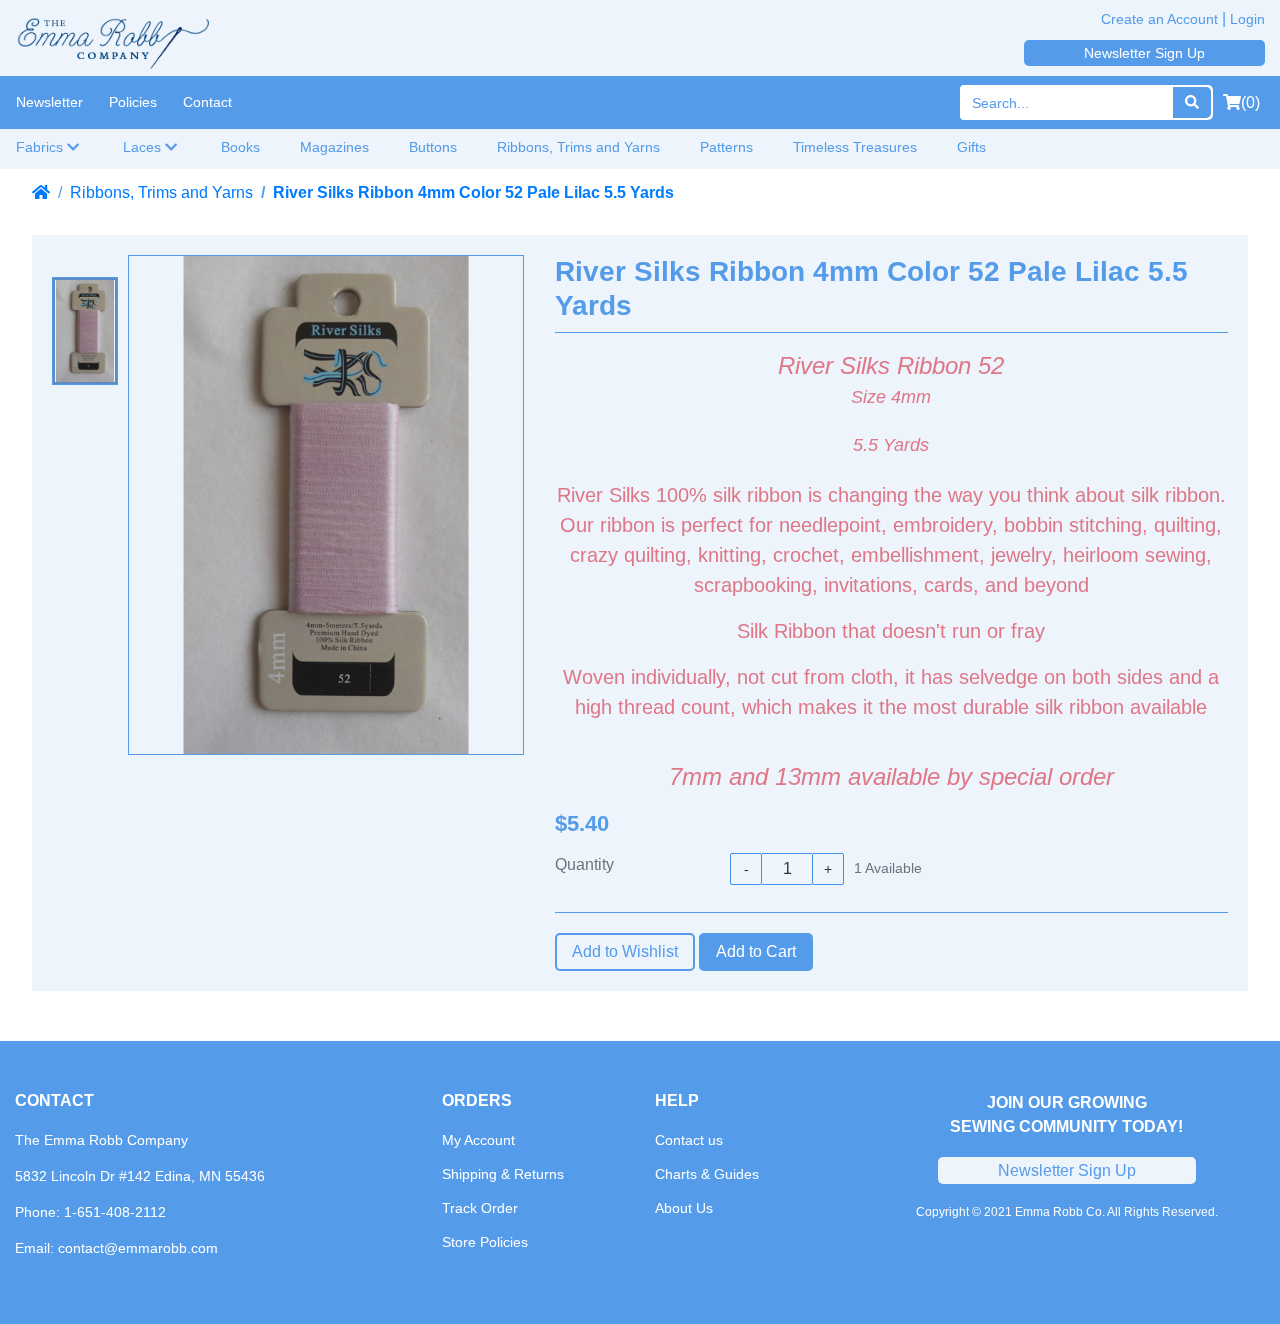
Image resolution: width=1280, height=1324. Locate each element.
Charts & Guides (707, 1174)
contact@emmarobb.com (138, 1248)
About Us (684, 1208)
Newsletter (49, 102)
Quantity (584, 864)
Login (1247, 19)
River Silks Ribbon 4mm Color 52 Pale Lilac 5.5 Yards (473, 192)
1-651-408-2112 (115, 1212)
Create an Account (1159, 19)
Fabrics (41, 147)
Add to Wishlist (625, 951)
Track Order (480, 1208)
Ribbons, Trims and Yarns (578, 147)
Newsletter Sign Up (1144, 53)
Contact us (689, 1140)
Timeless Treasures (855, 147)
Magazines (334, 147)
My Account (478, 1140)
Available (888, 868)
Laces (144, 147)
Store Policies (485, 1242)
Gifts (971, 147)
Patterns (726, 147)
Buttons (433, 147)
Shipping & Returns (503, 1174)
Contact (207, 102)
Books (240, 147)
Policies (133, 102)
